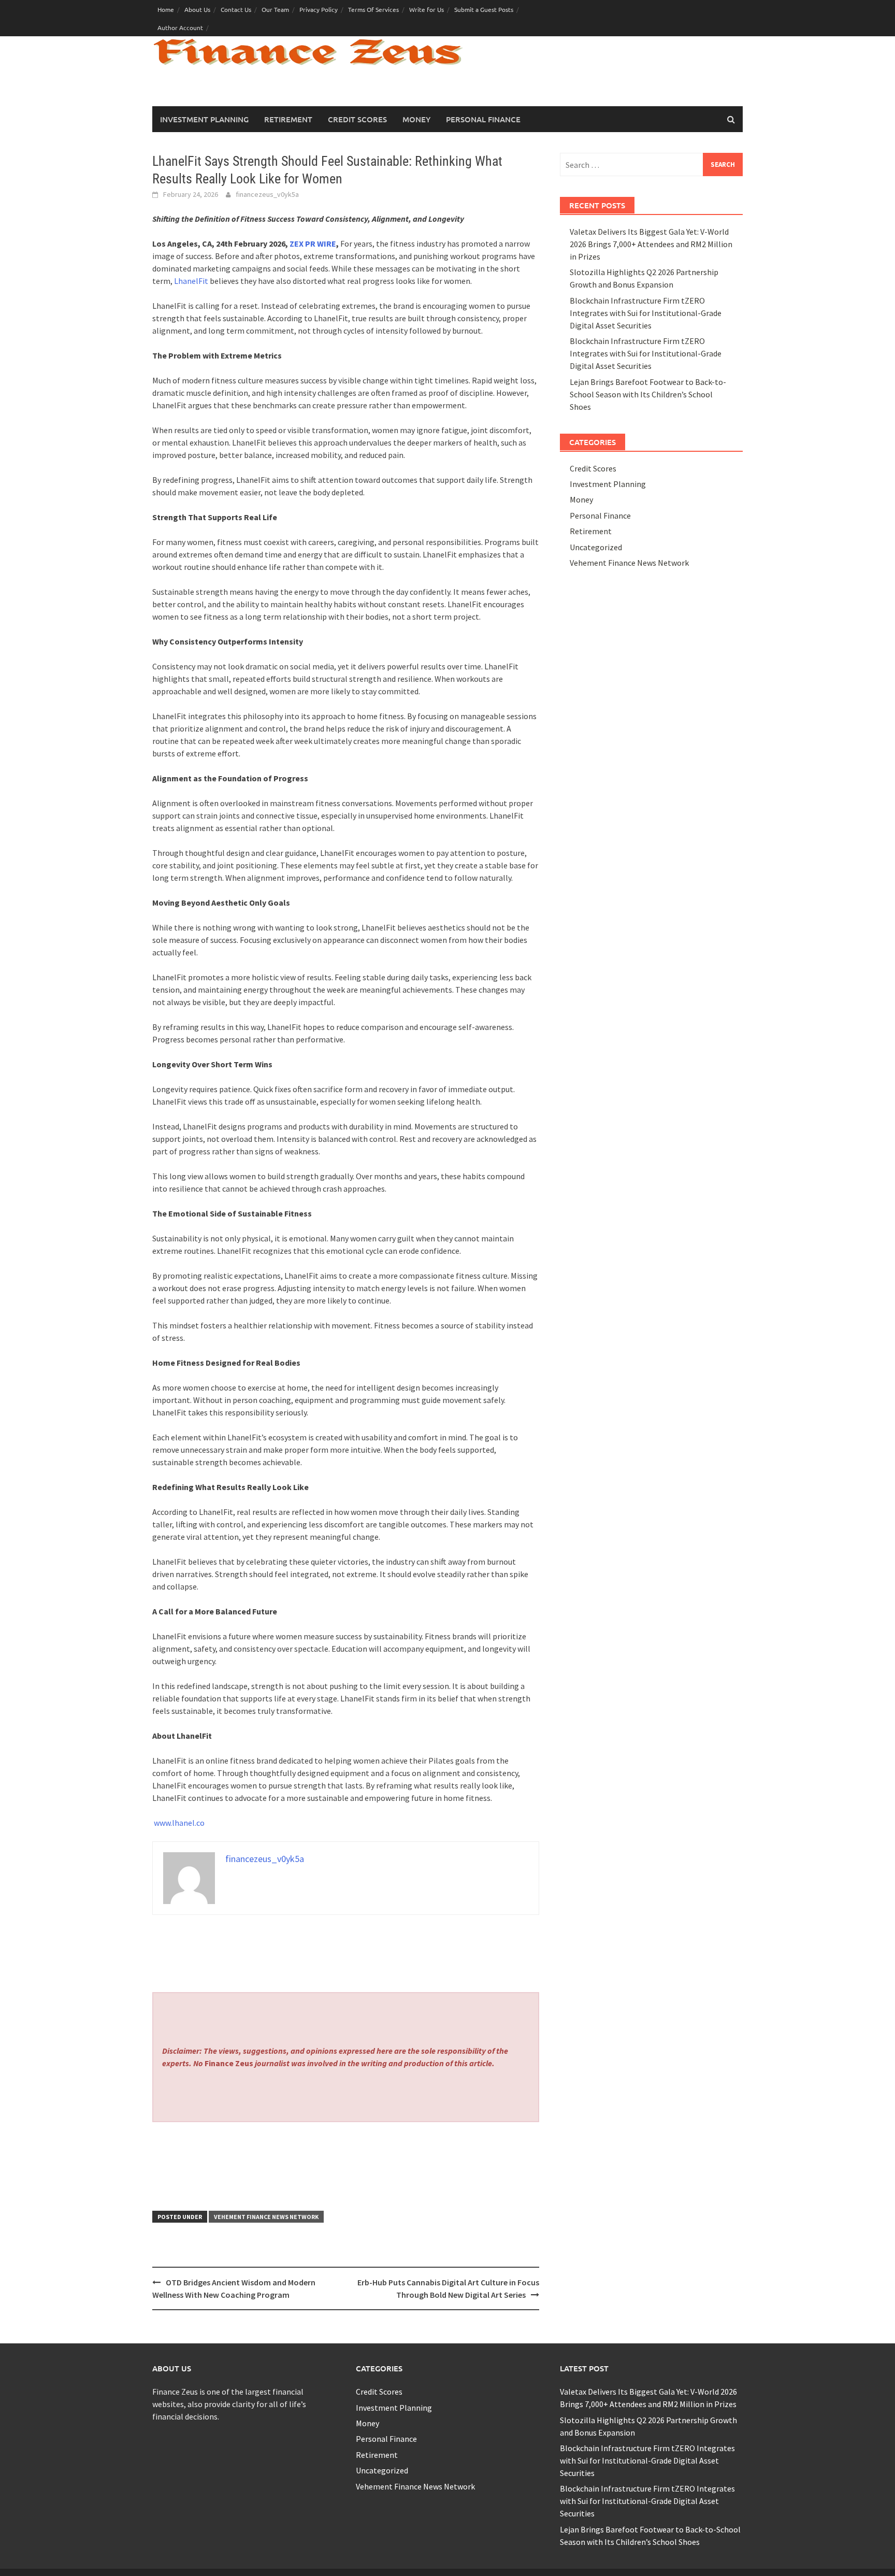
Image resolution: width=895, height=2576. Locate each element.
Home (166, 9)
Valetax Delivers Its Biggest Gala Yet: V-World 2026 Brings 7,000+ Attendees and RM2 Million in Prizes (651, 244)
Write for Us (427, 9)
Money (416, 119)
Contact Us (236, 9)
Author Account (180, 27)
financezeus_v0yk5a (267, 194)
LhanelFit (191, 281)
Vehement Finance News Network (266, 2217)
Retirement (288, 119)
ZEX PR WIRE (313, 244)
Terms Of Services (373, 9)
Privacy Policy (319, 9)
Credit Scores (357, 119)
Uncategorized (596, 547)
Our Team (275, 9)
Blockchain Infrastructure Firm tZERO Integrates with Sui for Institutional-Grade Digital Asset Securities (646, 313)
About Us (197, 9)
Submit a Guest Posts (484, 9)
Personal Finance (483, 119)
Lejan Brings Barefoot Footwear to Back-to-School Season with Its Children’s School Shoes (648, 394)
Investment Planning (204, 119)
